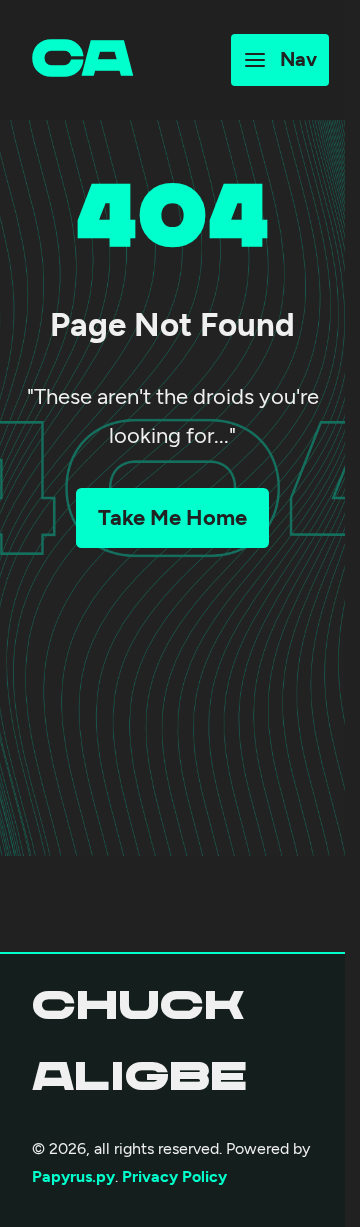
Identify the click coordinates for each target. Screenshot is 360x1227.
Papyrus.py (73, 1176)
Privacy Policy (174, 1176)
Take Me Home (172, 517)
